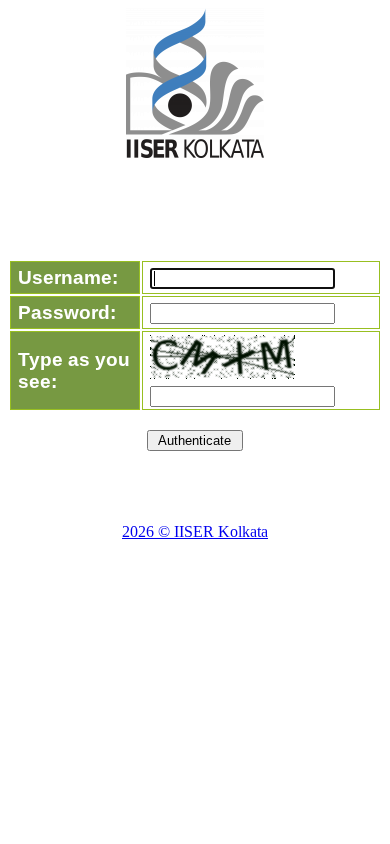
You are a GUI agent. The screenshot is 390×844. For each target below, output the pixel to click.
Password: (67, 312)
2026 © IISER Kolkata (195, 531)
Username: (68, 277)
